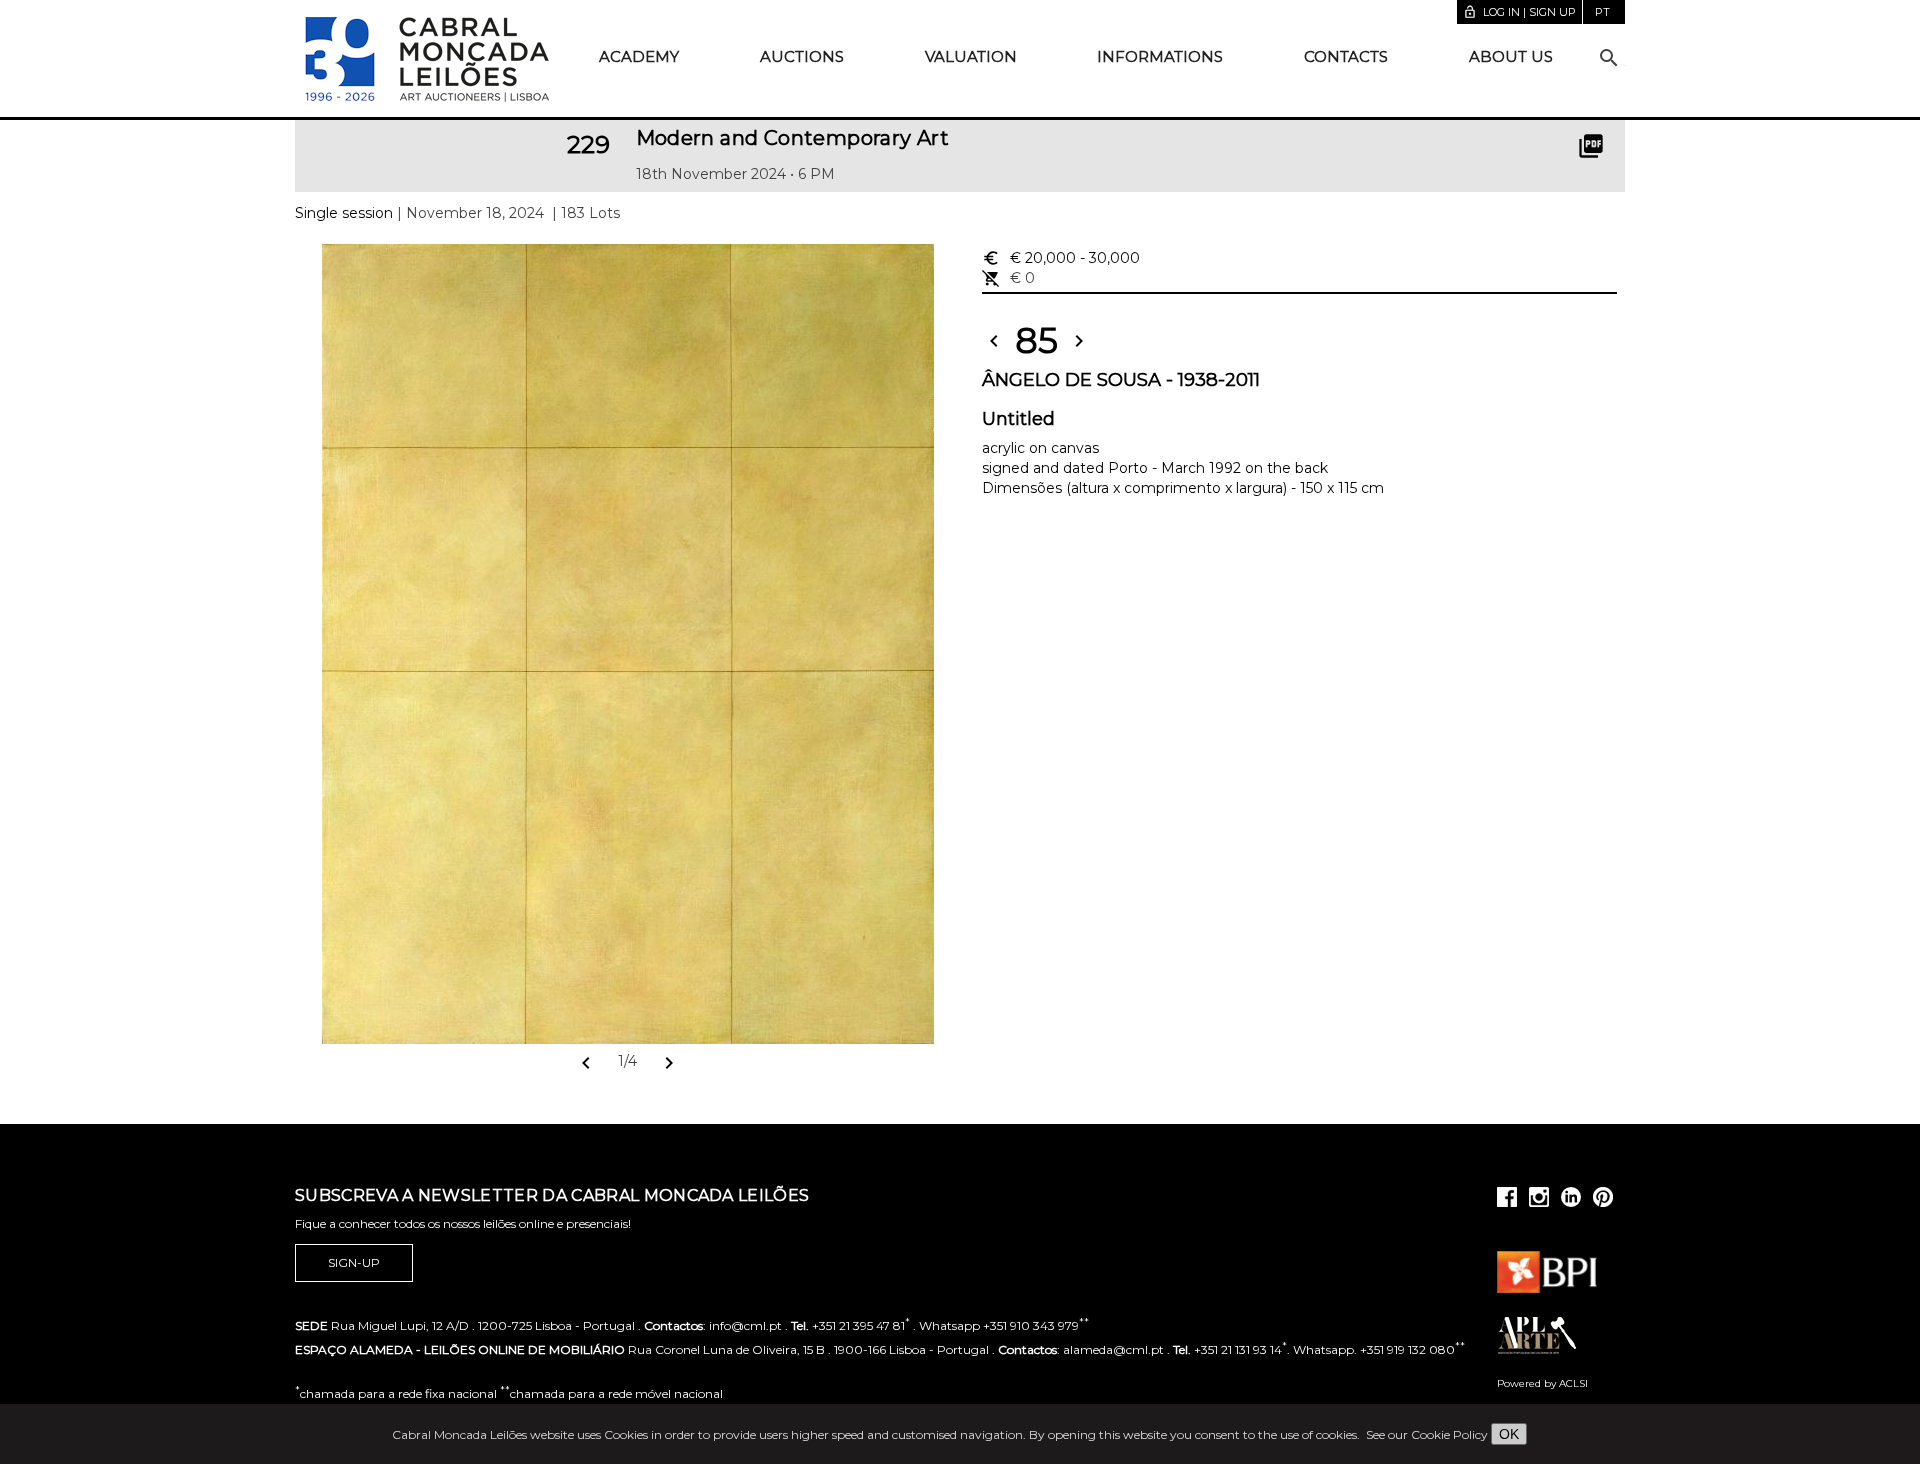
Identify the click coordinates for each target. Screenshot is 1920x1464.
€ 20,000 (1061, 258)
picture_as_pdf (1591, 146)
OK (1509, 1434)
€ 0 (1008, 278)
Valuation (971, 56)
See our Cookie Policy (1427, 1434)
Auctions (802, 56)
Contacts (1346, 56)
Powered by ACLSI (1542, 1383)
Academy (639, 56)
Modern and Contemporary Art (793, 138)
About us (1511, 56)
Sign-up (354, 1262)
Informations (1160, 56)
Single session (344, 213)
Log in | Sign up (1519, 12)
